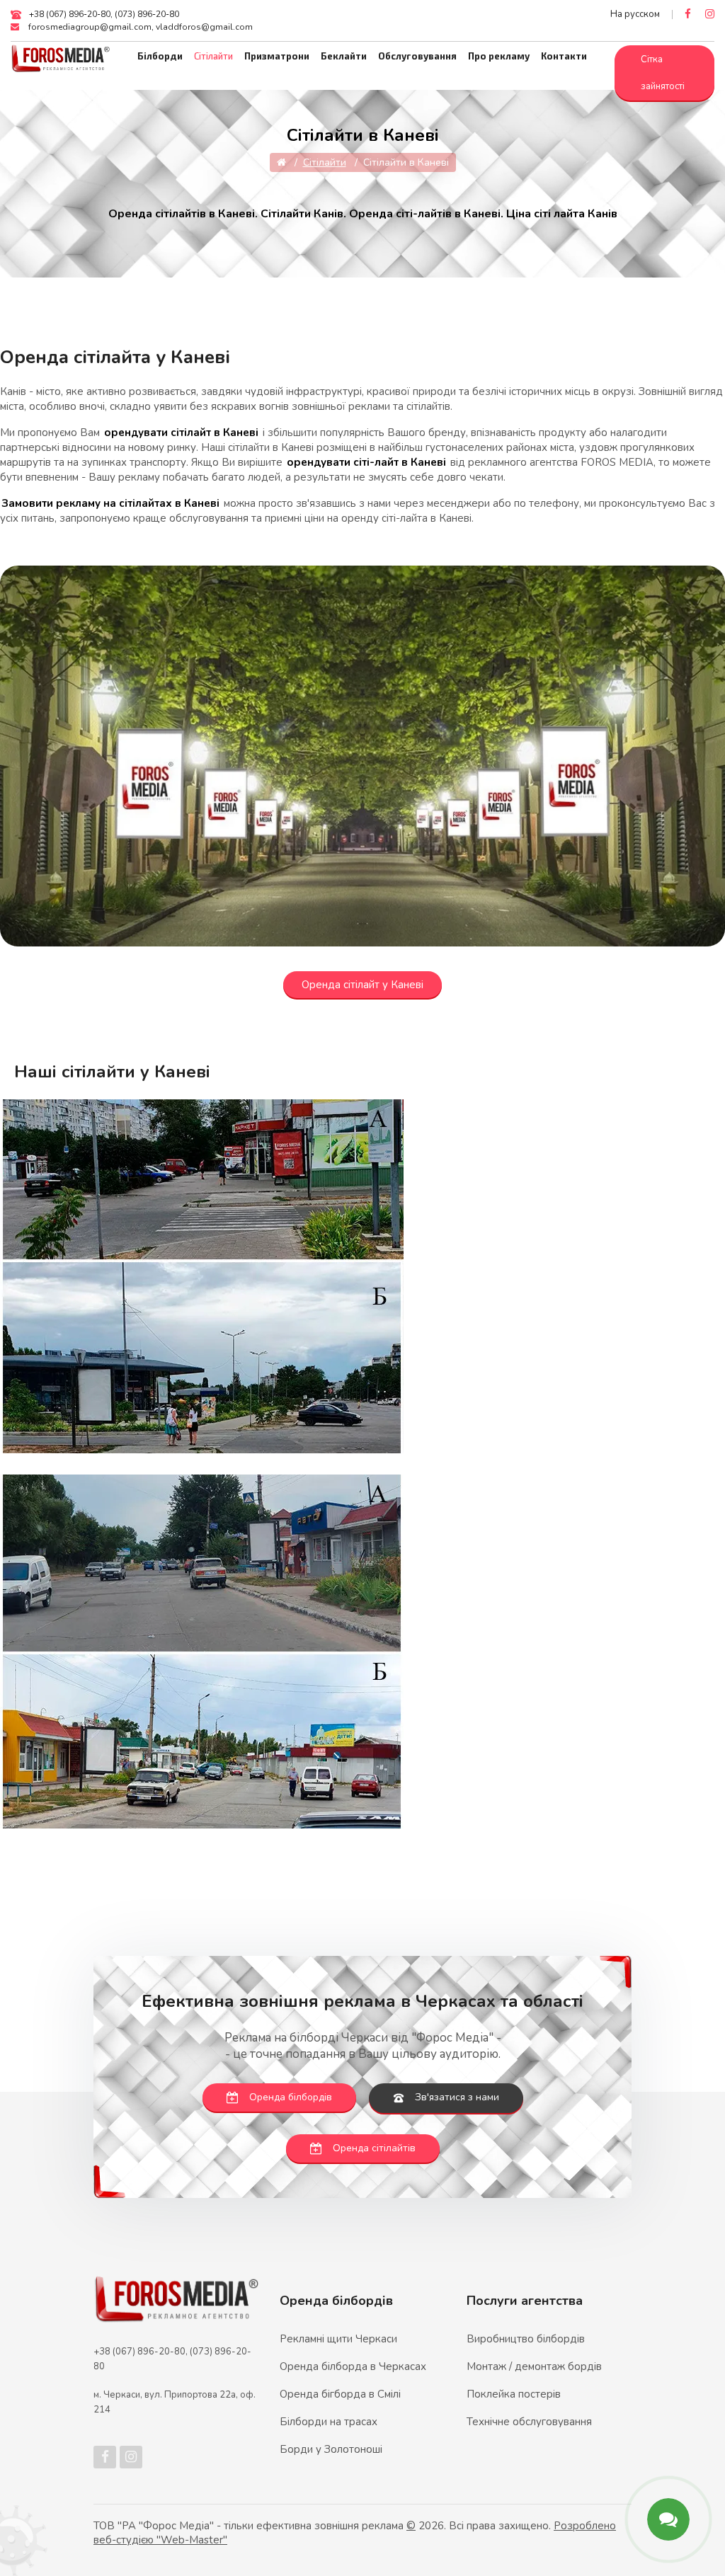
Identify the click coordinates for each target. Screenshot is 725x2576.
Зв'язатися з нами (457, 2097)
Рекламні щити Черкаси (338, 2339)
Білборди (160, 56)
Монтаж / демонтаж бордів (534, 2366)
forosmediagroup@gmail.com (90, 27)
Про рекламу (499, 56)
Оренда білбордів (291, 2097)
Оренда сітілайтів (374, 2148)
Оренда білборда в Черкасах (353, 2366)
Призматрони (277, 56)
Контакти (564, 56)
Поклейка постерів (514, 2394)
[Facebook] (105, 2457)
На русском (635, 14)
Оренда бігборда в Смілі (340, 2394)
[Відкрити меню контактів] (668, 2519)
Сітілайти (213, 56)
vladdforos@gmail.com (204, 27)
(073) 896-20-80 (147, 14)
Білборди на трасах (329, 2422)
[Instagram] (710, 14)
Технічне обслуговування (529, 2422)
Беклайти (344, 56)
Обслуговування (417, 56)
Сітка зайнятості (663, 73)
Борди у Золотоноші (331, 2449)
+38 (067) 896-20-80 (70, 14)
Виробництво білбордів (526, 2339)
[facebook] (688, 14)
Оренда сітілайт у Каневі (362, 985)
